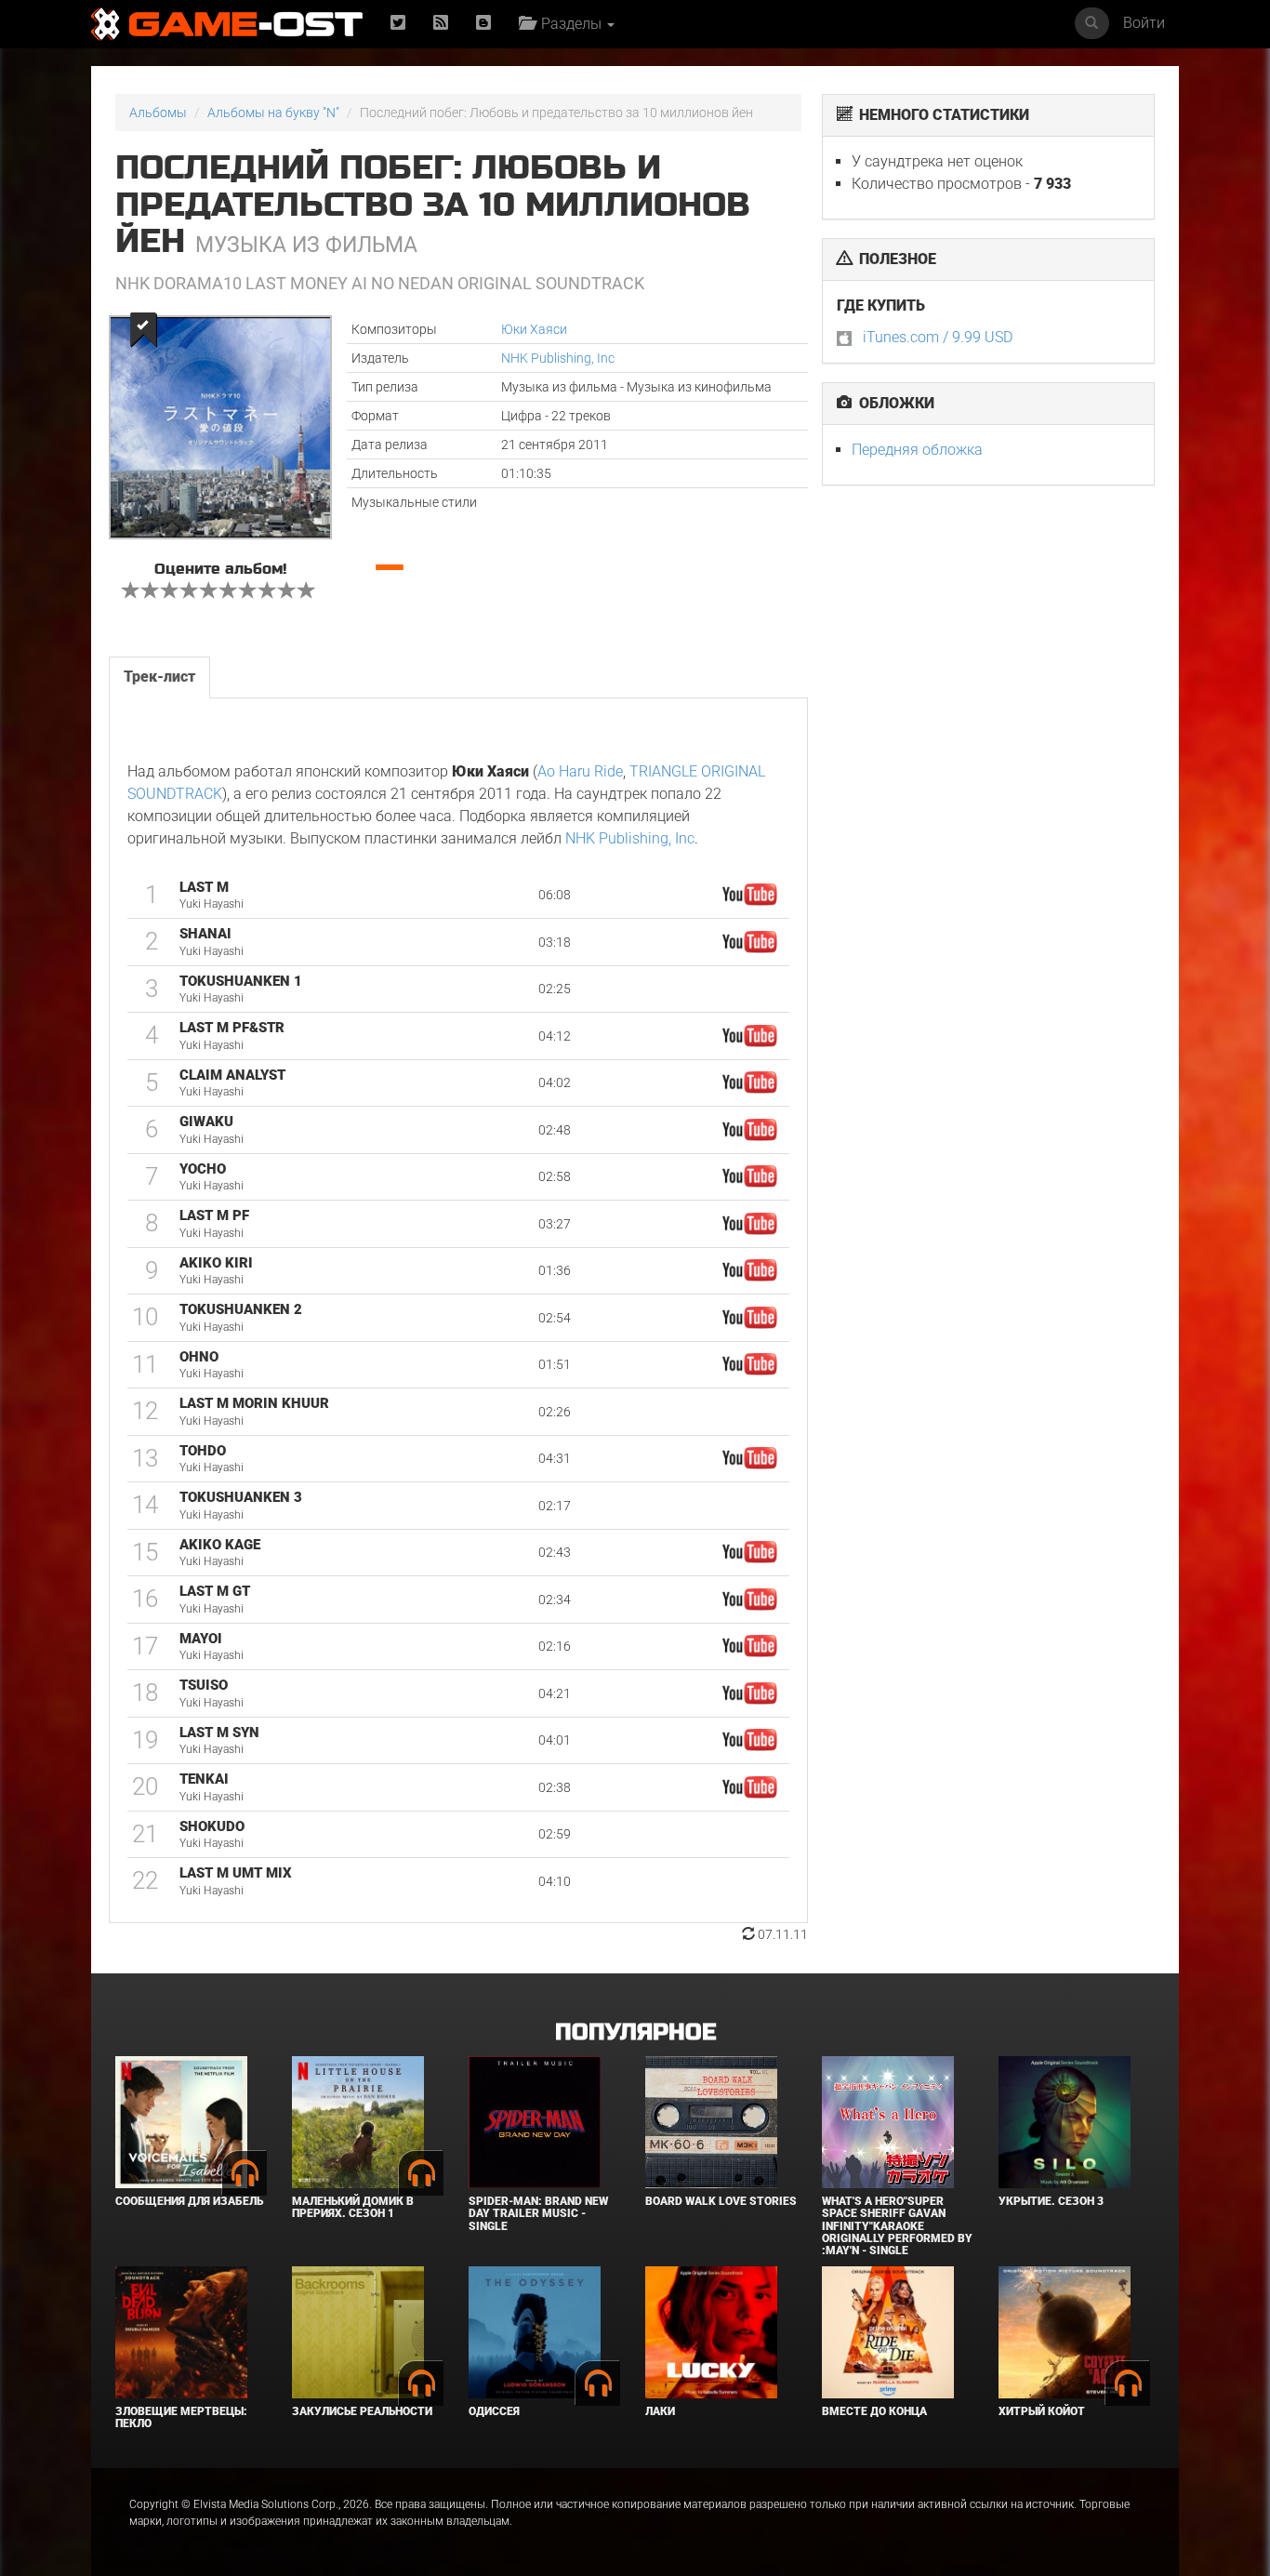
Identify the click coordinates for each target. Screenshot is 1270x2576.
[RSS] (441, 24)
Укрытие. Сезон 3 (1051, 2201)
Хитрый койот (1042, 2411)
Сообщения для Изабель (189, 2201)
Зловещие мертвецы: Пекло (181, 2417)
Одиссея (494, 2411)
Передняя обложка (917, 450)
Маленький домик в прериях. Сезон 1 (353, 2207)
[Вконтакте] (483, 24)
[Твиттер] (398, 24)
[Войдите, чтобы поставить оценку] (131, 592)
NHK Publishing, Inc (558, 358)
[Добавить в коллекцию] (142, 330)
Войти (1144, 23)
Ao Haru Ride (580, 771)
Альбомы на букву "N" (273, 113)
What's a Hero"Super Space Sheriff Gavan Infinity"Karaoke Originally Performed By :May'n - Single (897, 2226)
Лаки (660, 2411)
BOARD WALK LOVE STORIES (721, 2201)
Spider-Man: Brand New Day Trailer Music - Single (538, 2213)
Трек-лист (159, 677)
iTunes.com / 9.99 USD (938, 337)
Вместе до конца (874, 2411)
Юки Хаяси (534, 329)
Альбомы (158, 113)
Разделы (569, 24)
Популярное (635, 2032)
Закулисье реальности (362, 2411)
